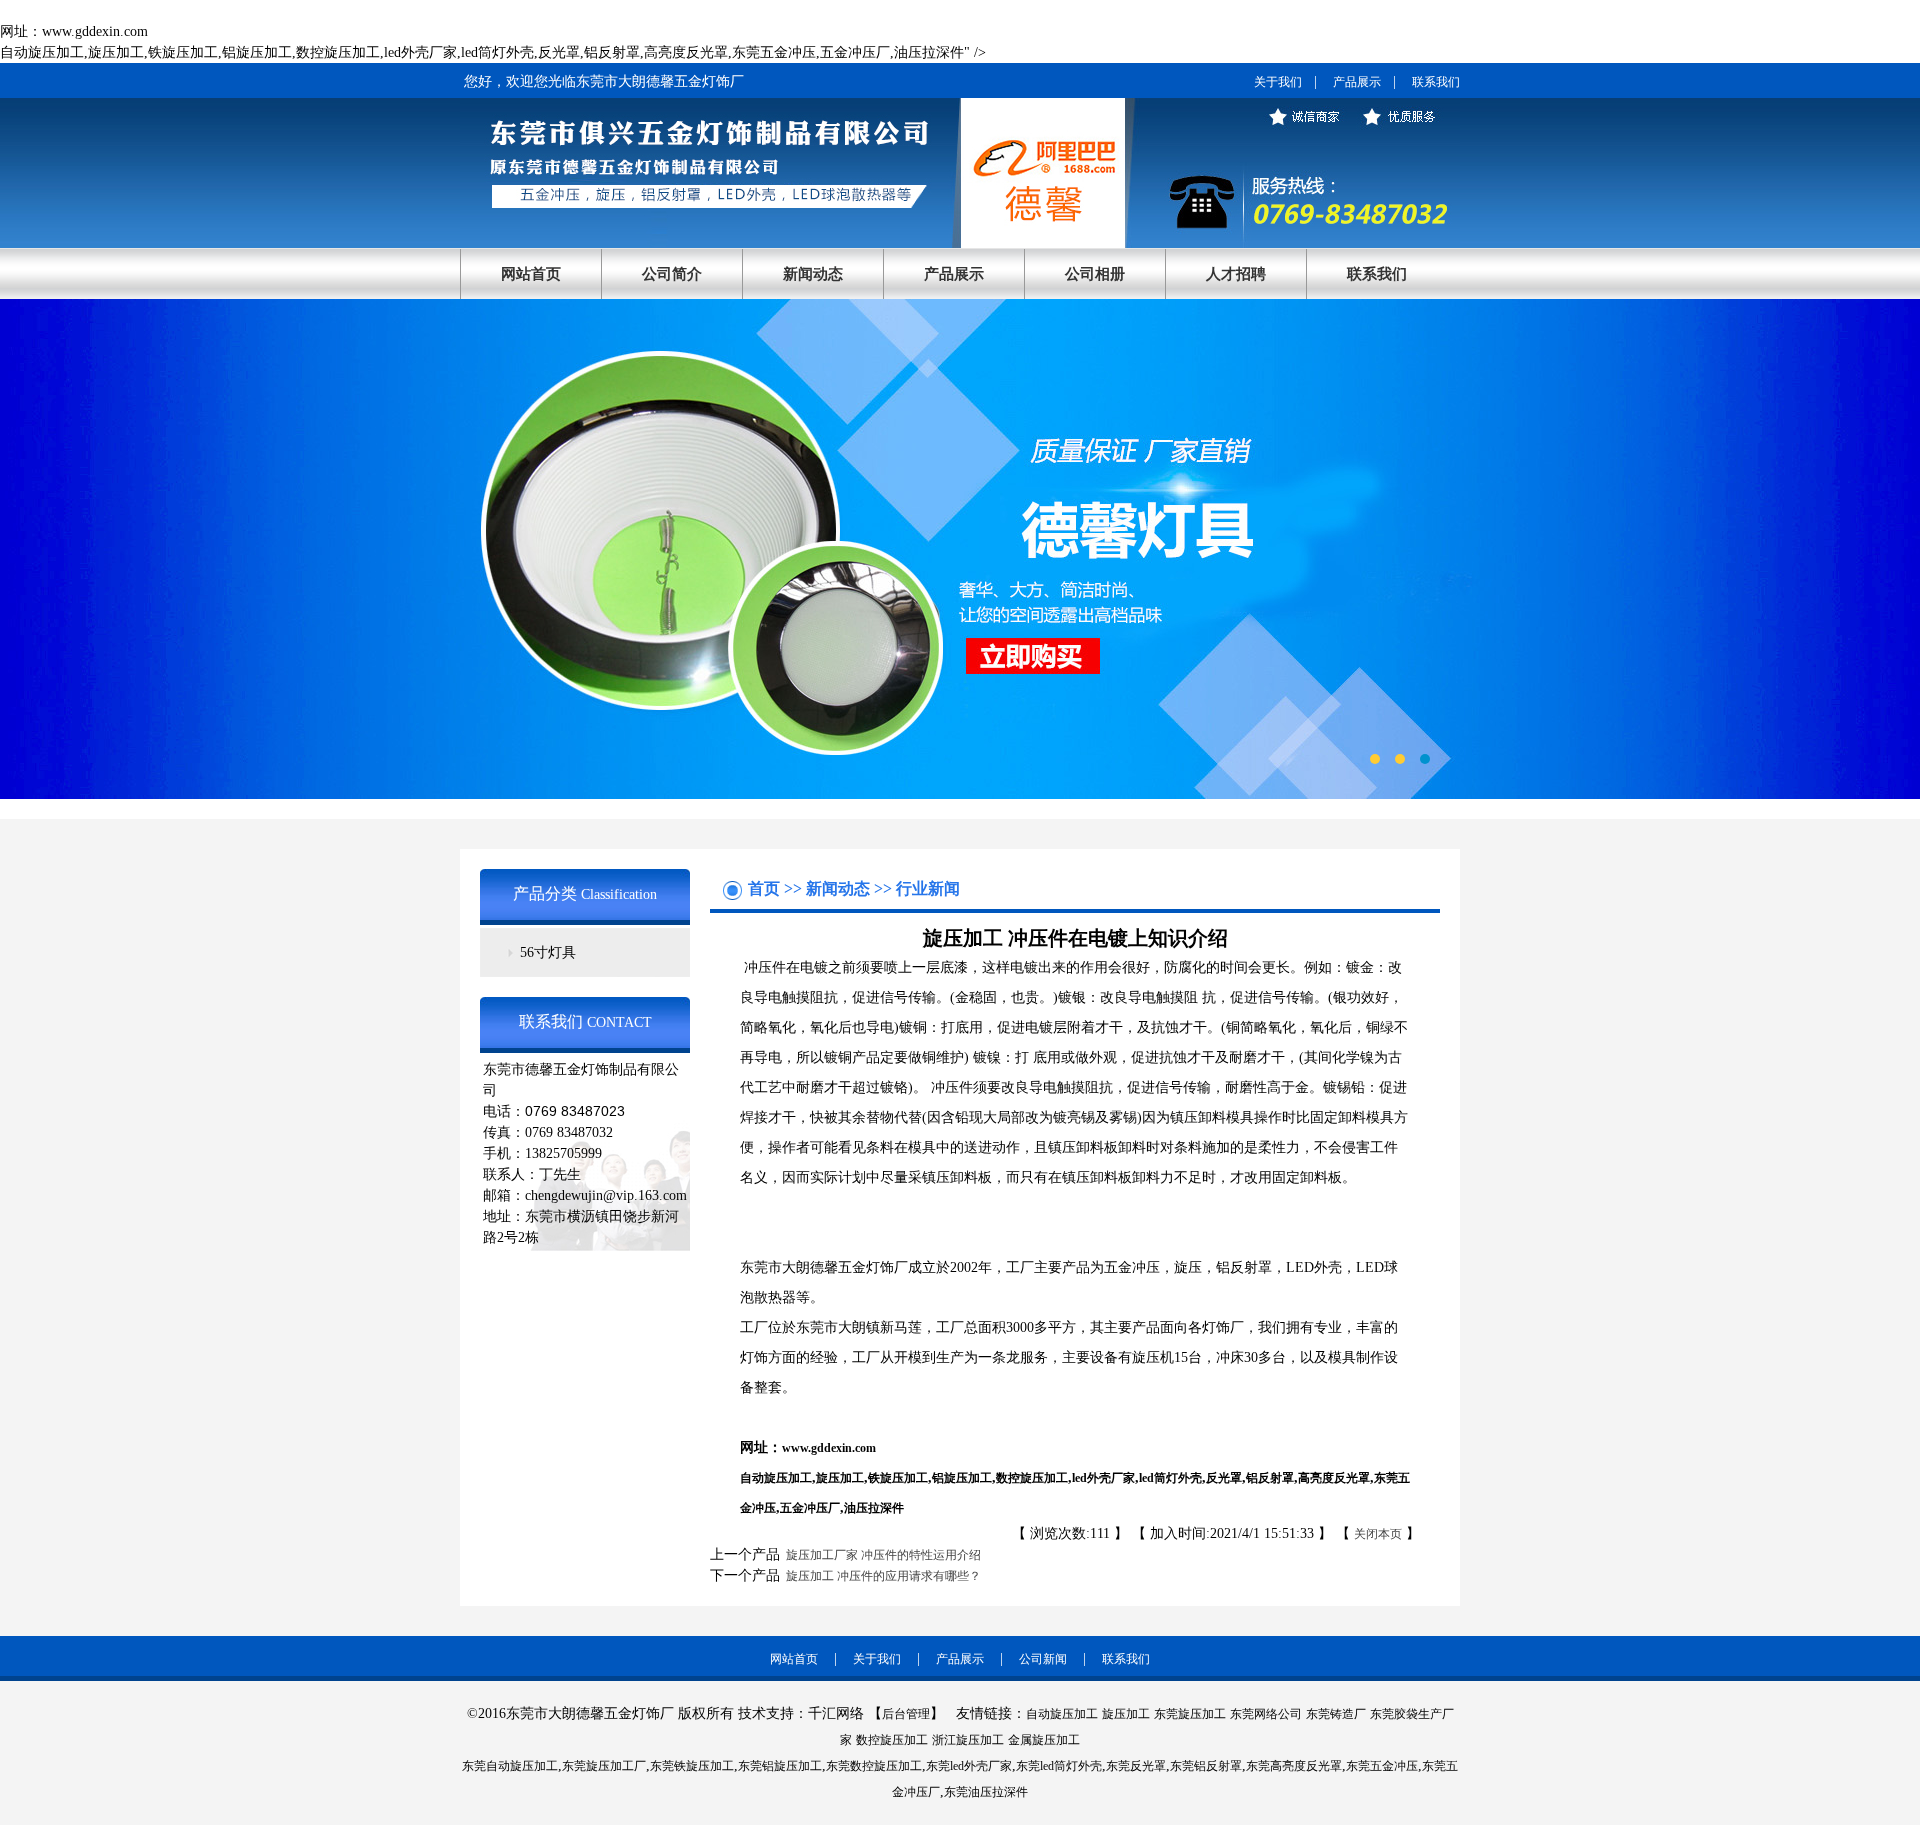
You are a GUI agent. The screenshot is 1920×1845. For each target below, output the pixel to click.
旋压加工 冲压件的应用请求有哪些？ (880, 1576)
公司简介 (672, 274)
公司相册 (1095, 274)
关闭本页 (1378, 1534)
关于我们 (1278, 82)
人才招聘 (1236, 274)
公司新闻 (1043, 1659)
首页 (766, 888)
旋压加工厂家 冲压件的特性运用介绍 (880, 1555)
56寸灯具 (548, 952)
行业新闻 (928, 888)
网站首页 (531, 274)
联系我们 (1436, 82)
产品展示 (1357, 82)
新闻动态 (813, 274)
